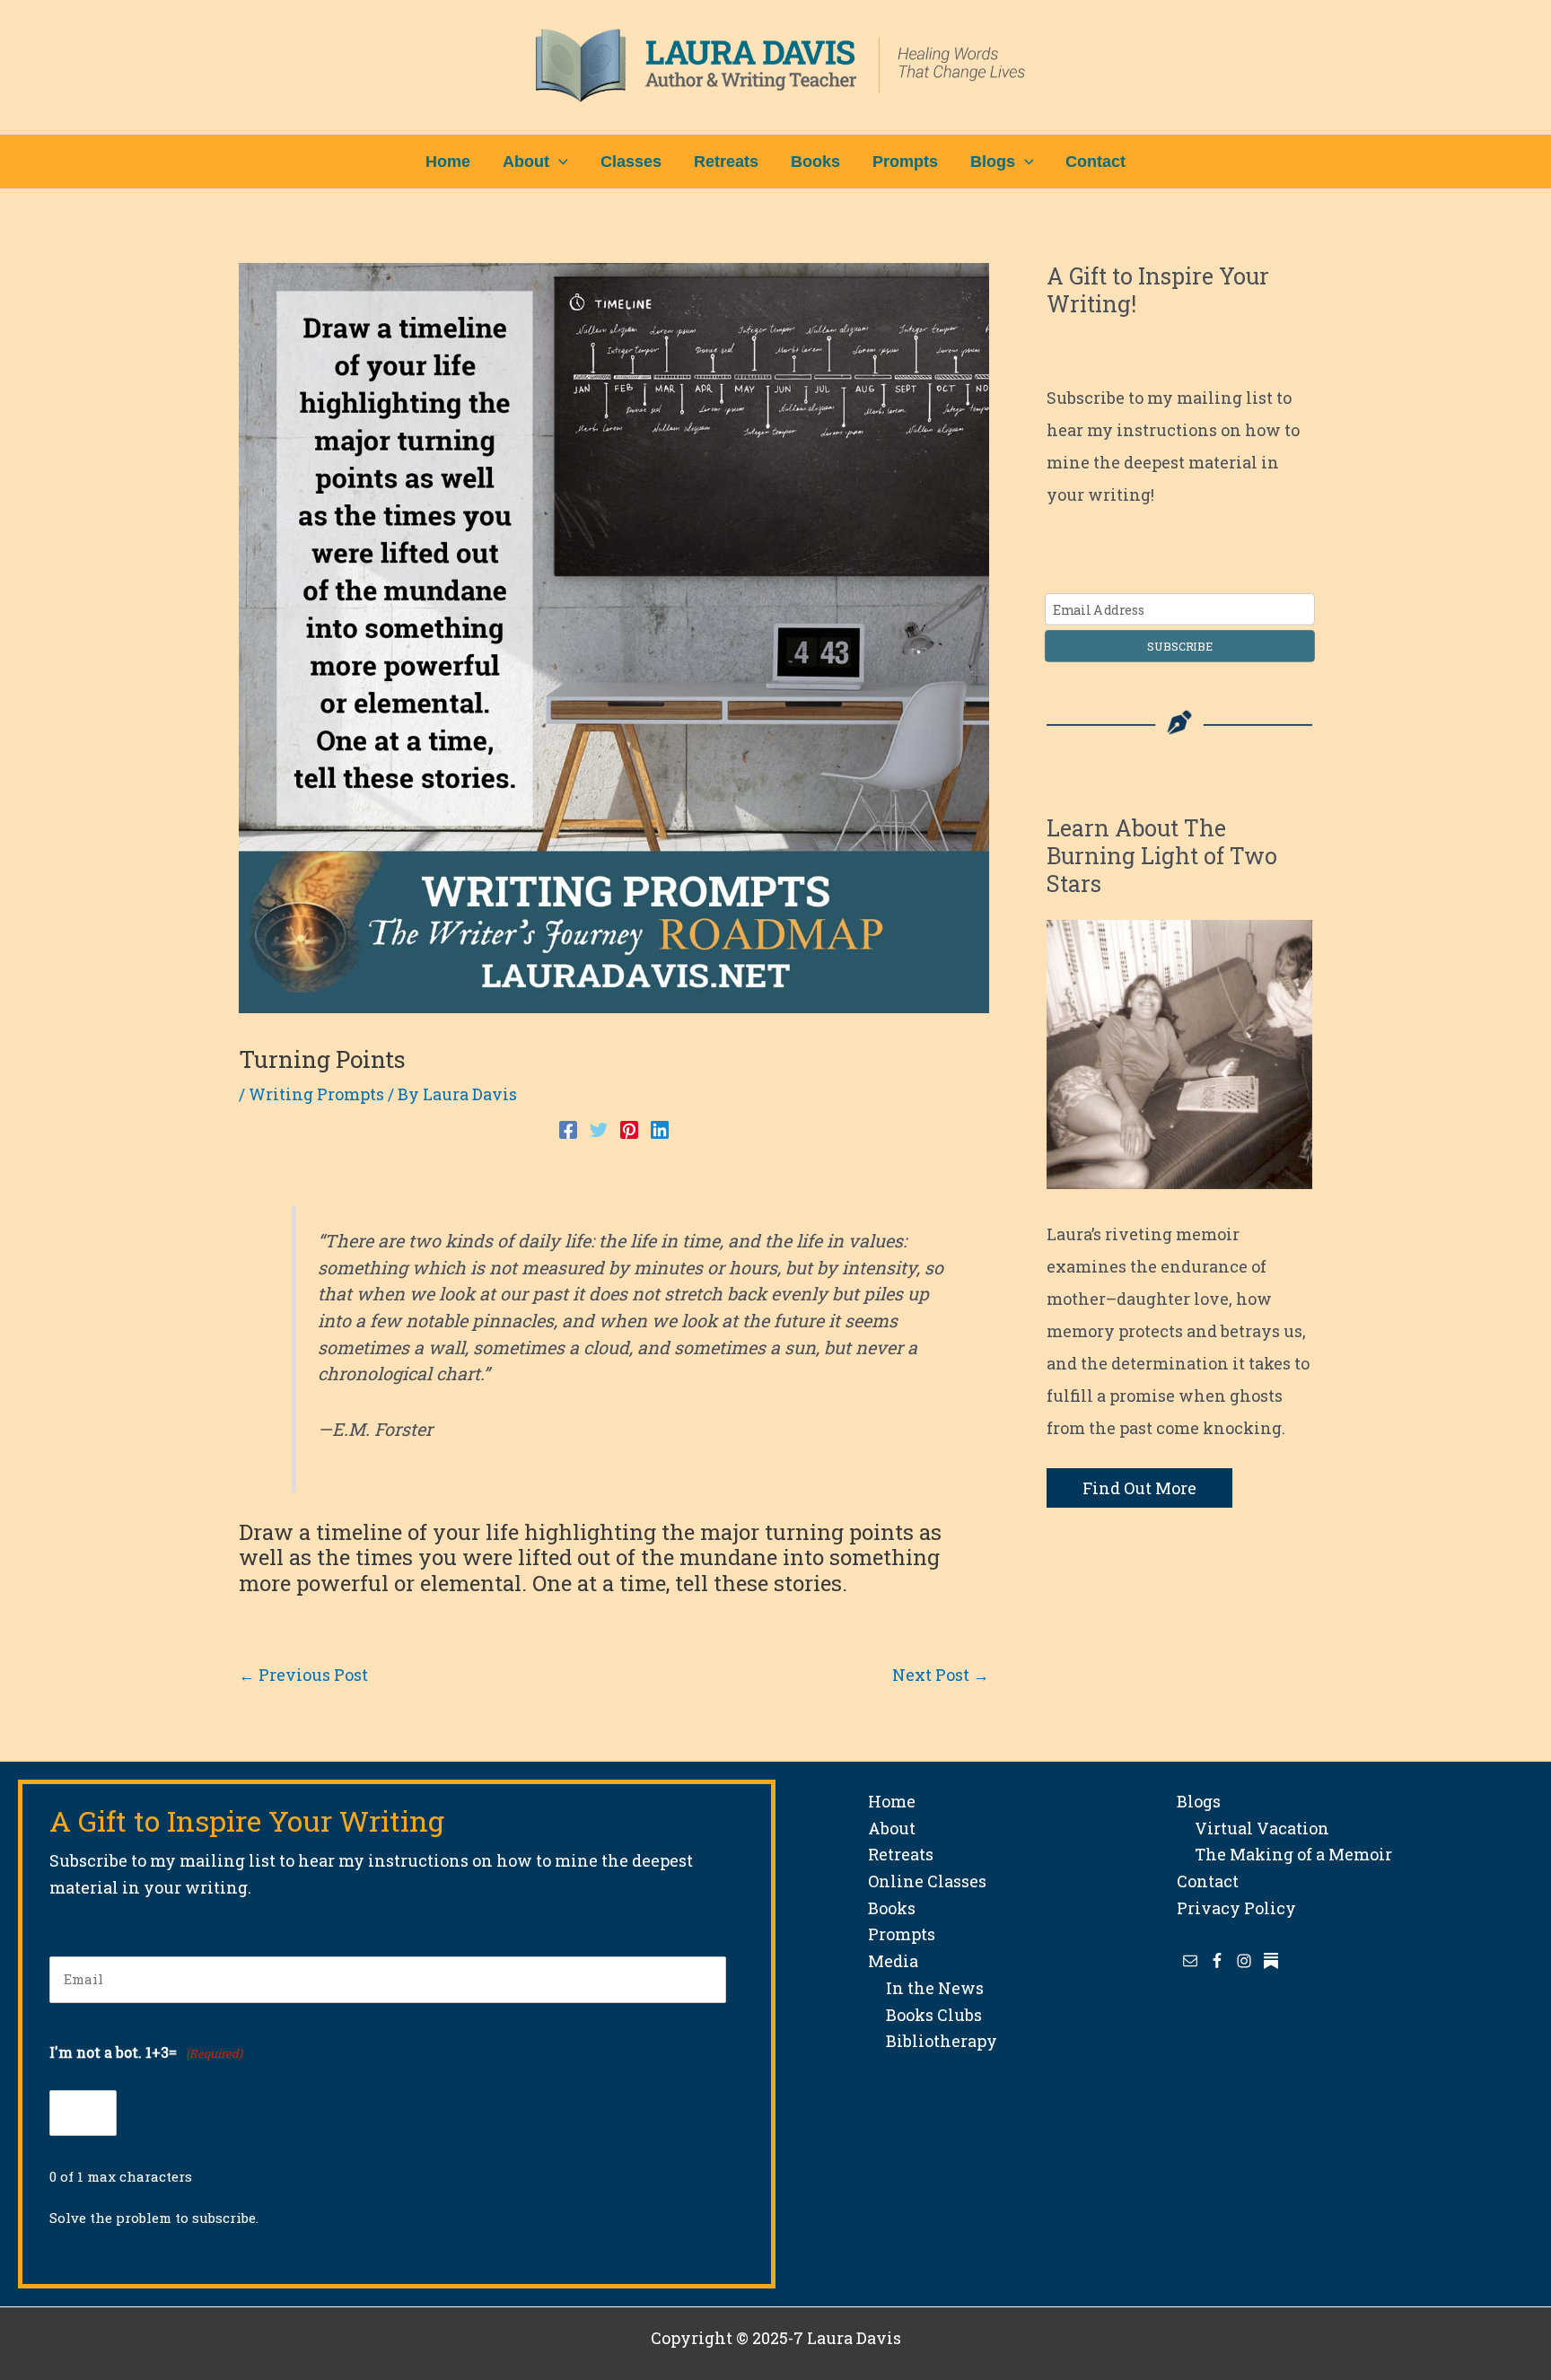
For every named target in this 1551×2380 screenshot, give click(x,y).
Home (892, 1801)
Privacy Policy (1236, 1908)
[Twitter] (599, 1127)
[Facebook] (568, 1127)
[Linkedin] (660, 1127)
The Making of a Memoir (1284, 1854)
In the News (926, 1988)
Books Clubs (925, 2015)
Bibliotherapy (933, 2041)
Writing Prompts (316, 1094)
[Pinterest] (629, 1127)
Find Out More (1139, 1488)
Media (893, 1961)
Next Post (941, 1675)
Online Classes (927, 1881)
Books (892, 1908)
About (892, 1828)
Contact (1208, 1881)
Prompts (902, 1934)
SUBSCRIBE (1180, 646)
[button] (559, 162)
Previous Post (303, 1675)
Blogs (1199, 1801)
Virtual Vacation (1253, 1828)
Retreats (901, 1854)
